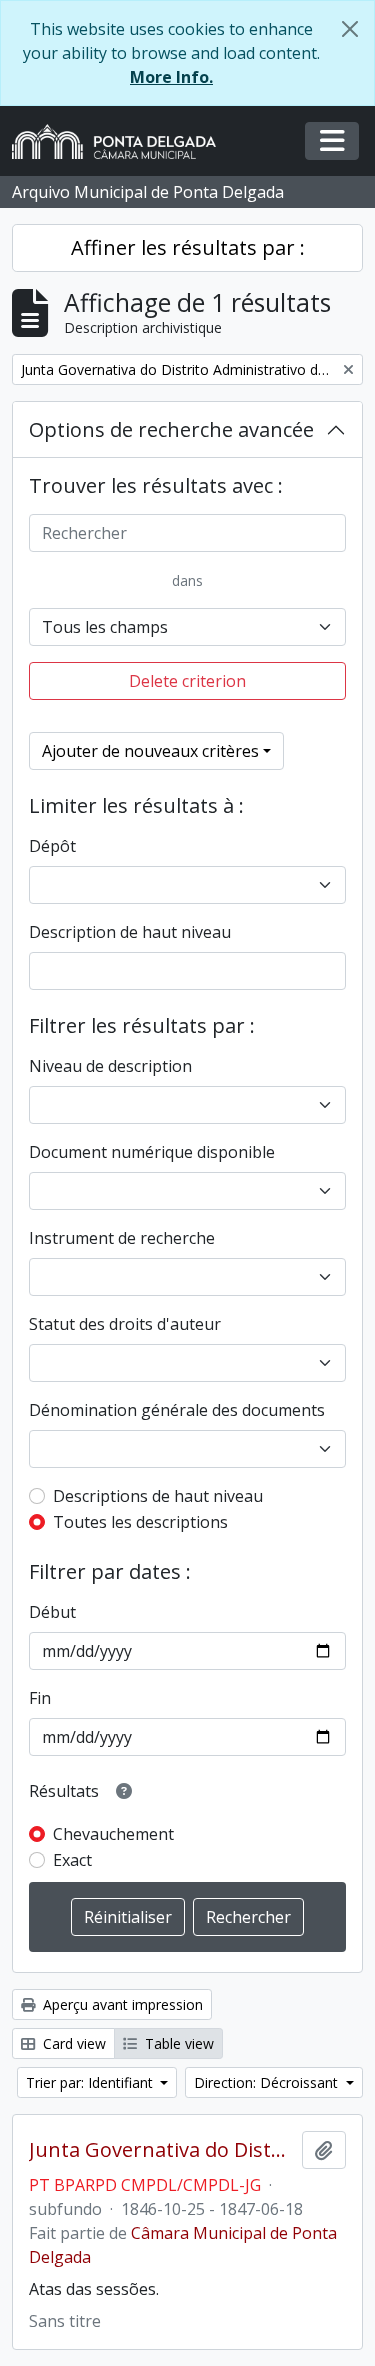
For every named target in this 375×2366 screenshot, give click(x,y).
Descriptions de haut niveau (158, 1496)
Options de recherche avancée (171, 429)
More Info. (171, 77)
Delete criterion (187, 681)
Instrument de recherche (122, 1238)
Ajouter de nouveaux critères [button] (150, 751)
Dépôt (52, 846)
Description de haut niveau (130, 932)
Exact (72, 1860)
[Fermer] (350, 29)
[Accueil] (122, 141)
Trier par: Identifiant (91, 2082)
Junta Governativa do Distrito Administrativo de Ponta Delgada (161, 2150)
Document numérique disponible (152, 1152)
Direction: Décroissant (268, 2082)
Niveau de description (110, 1066)
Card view (72, 2043)
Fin (40, 1698)
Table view (177, 2043)
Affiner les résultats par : (188, 247)
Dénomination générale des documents (177, 1410)
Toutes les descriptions (140, 1522)
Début (52, 1612)
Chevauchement (113, 1834)
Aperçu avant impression (121, 2004)
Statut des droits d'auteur (125, 1324)
